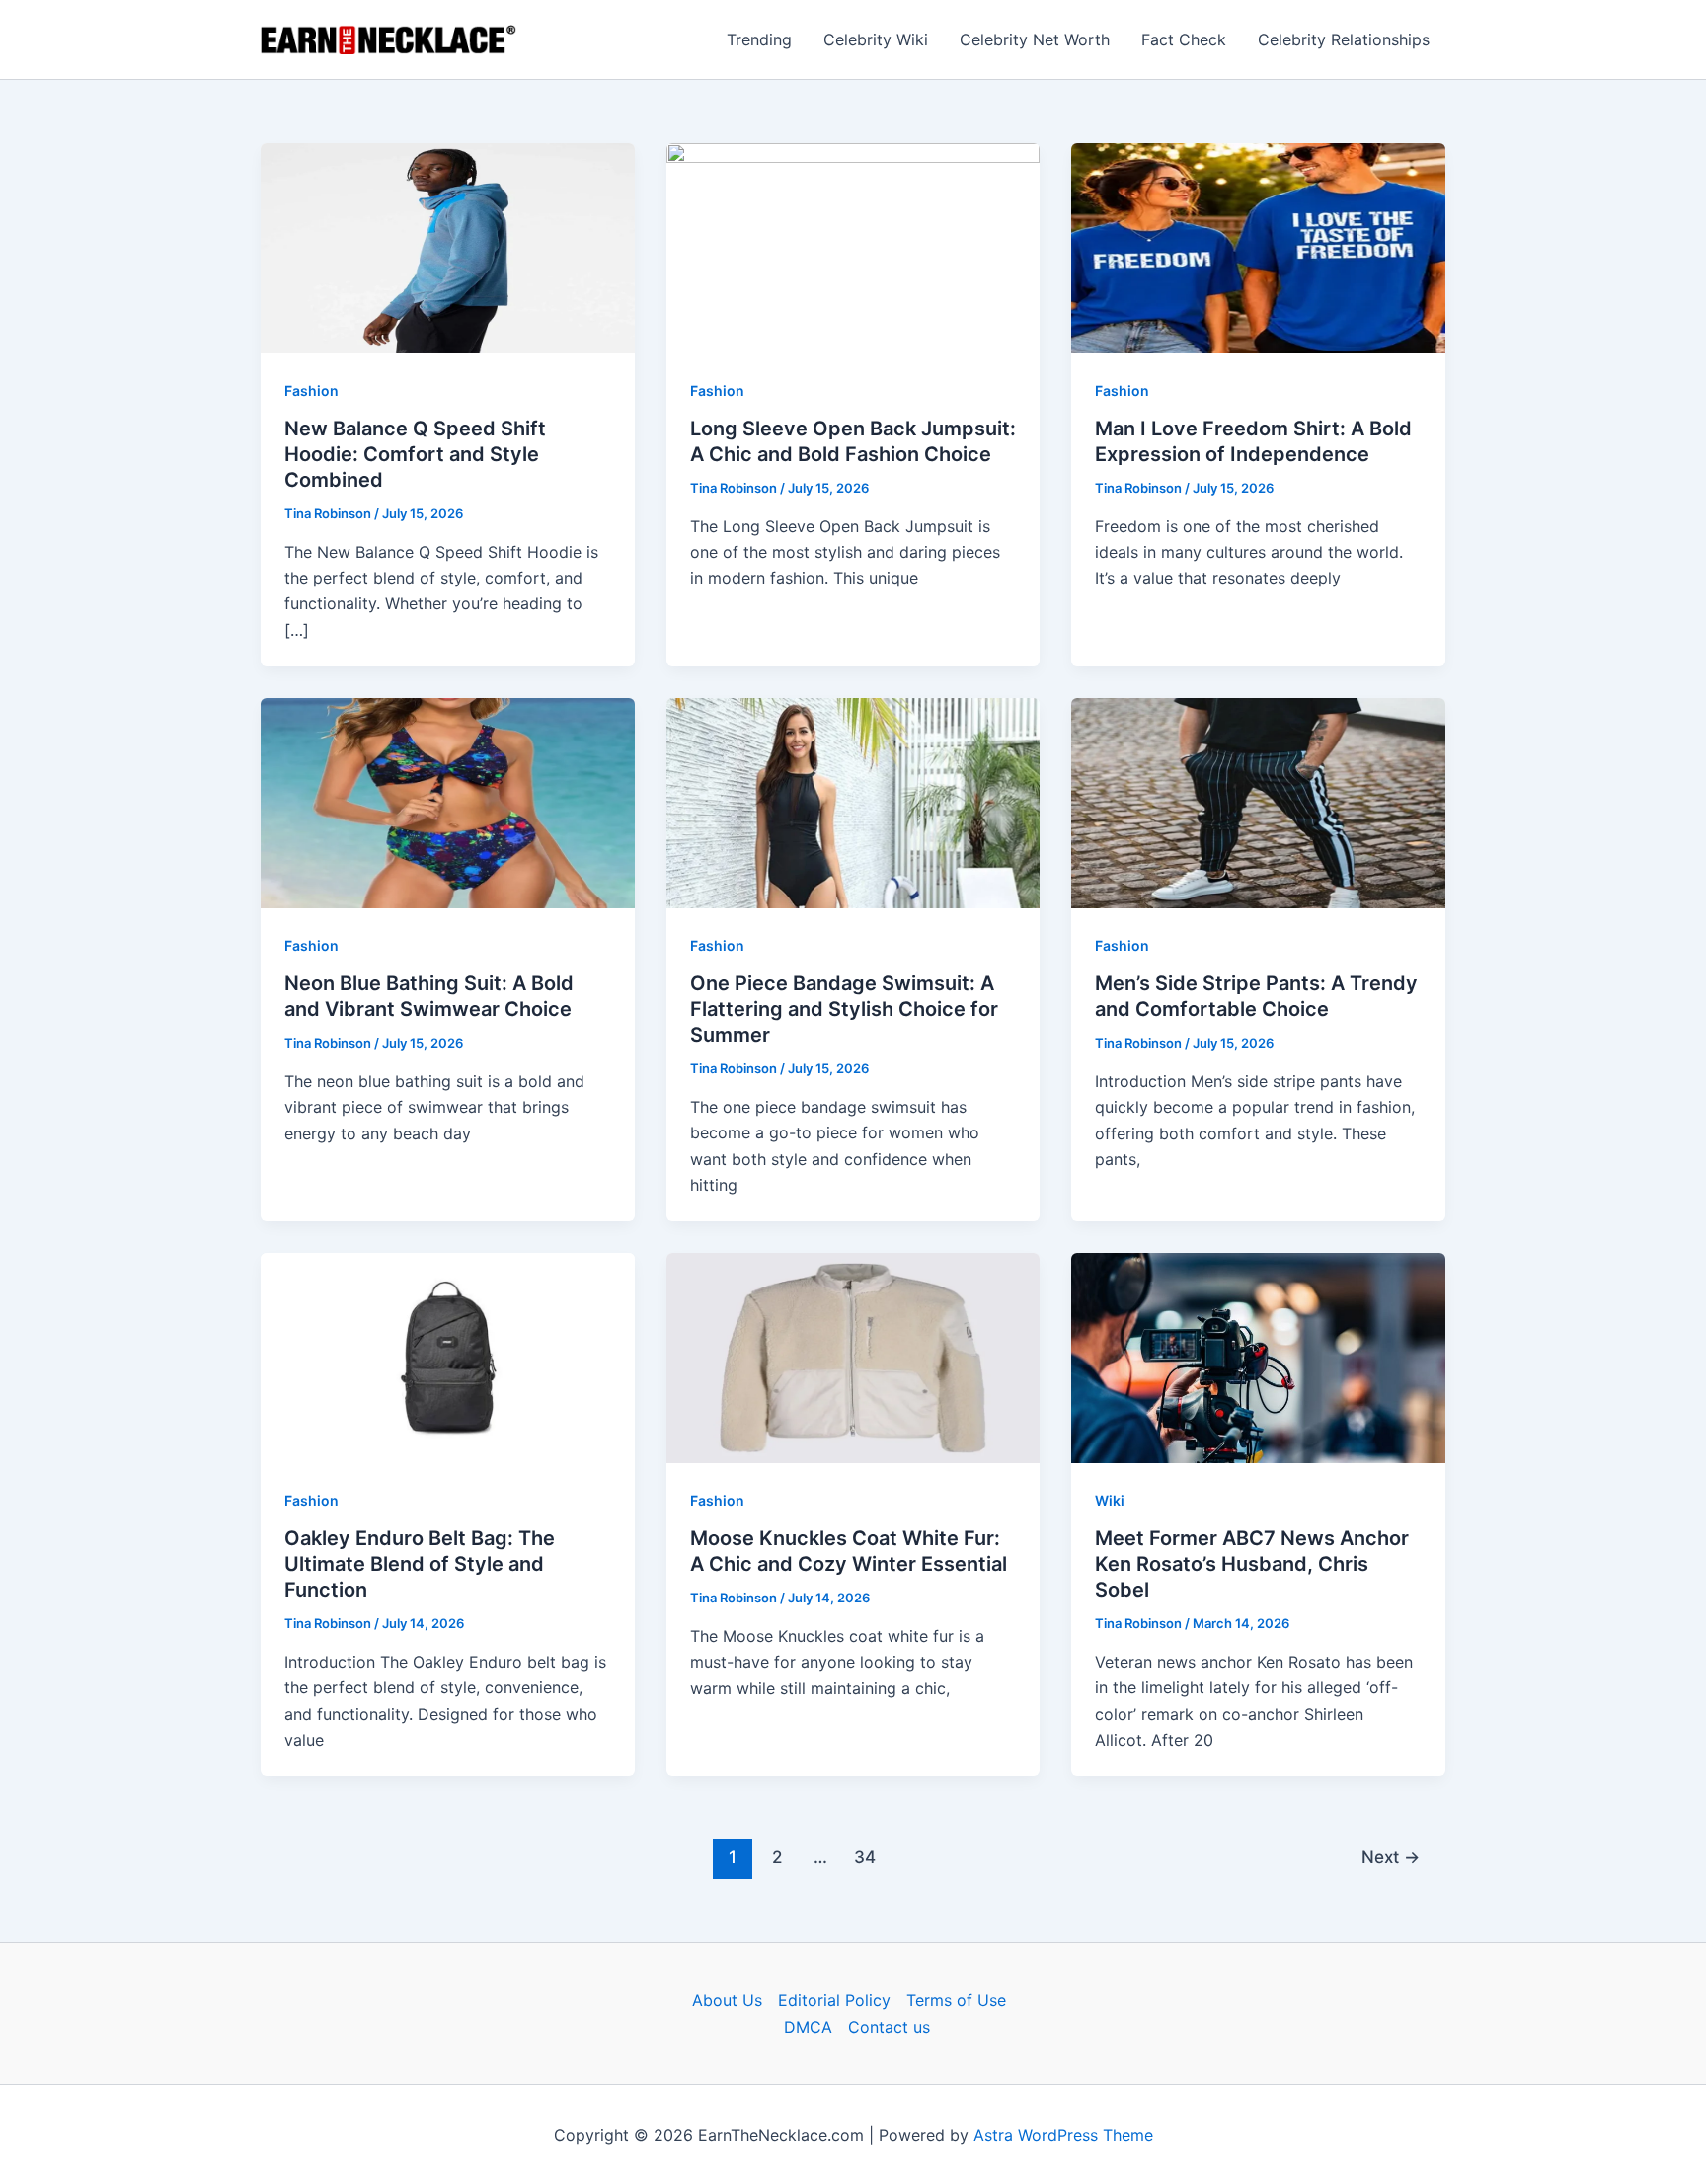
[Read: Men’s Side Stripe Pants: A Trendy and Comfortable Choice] (1258, 802)
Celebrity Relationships (1344, 39)
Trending (759, 39)
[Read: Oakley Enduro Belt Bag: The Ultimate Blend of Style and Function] (448, 1357)
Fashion (311, 390)
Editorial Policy (834, 2000)
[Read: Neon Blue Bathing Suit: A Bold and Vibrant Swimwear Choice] (448, 802)
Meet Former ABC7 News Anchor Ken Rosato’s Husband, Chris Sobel (1252, 1564)
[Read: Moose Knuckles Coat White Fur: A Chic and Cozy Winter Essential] (853, 1357)
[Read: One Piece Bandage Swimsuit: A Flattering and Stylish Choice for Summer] (853, 802)
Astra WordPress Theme (1063, 2135)
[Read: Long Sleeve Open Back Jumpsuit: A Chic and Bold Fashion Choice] (853, 247)
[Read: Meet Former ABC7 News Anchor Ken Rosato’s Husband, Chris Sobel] (1258, 1357)
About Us (727, 2000)
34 (865, 1857)
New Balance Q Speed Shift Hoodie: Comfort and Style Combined (415, 454)
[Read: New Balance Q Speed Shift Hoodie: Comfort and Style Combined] (448, 247)
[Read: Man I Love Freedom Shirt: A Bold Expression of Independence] (1258, 247)
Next (1391, 1857)
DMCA (808, 2027)
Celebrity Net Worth (1035, 39)
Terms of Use (956, 2000)
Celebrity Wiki (876, 39)
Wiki (1110, 1500)
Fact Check (1184, 39)
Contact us (889, 2027)
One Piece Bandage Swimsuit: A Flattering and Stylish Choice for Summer (844, 1009)
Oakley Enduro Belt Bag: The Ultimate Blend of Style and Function (420, 1564)
